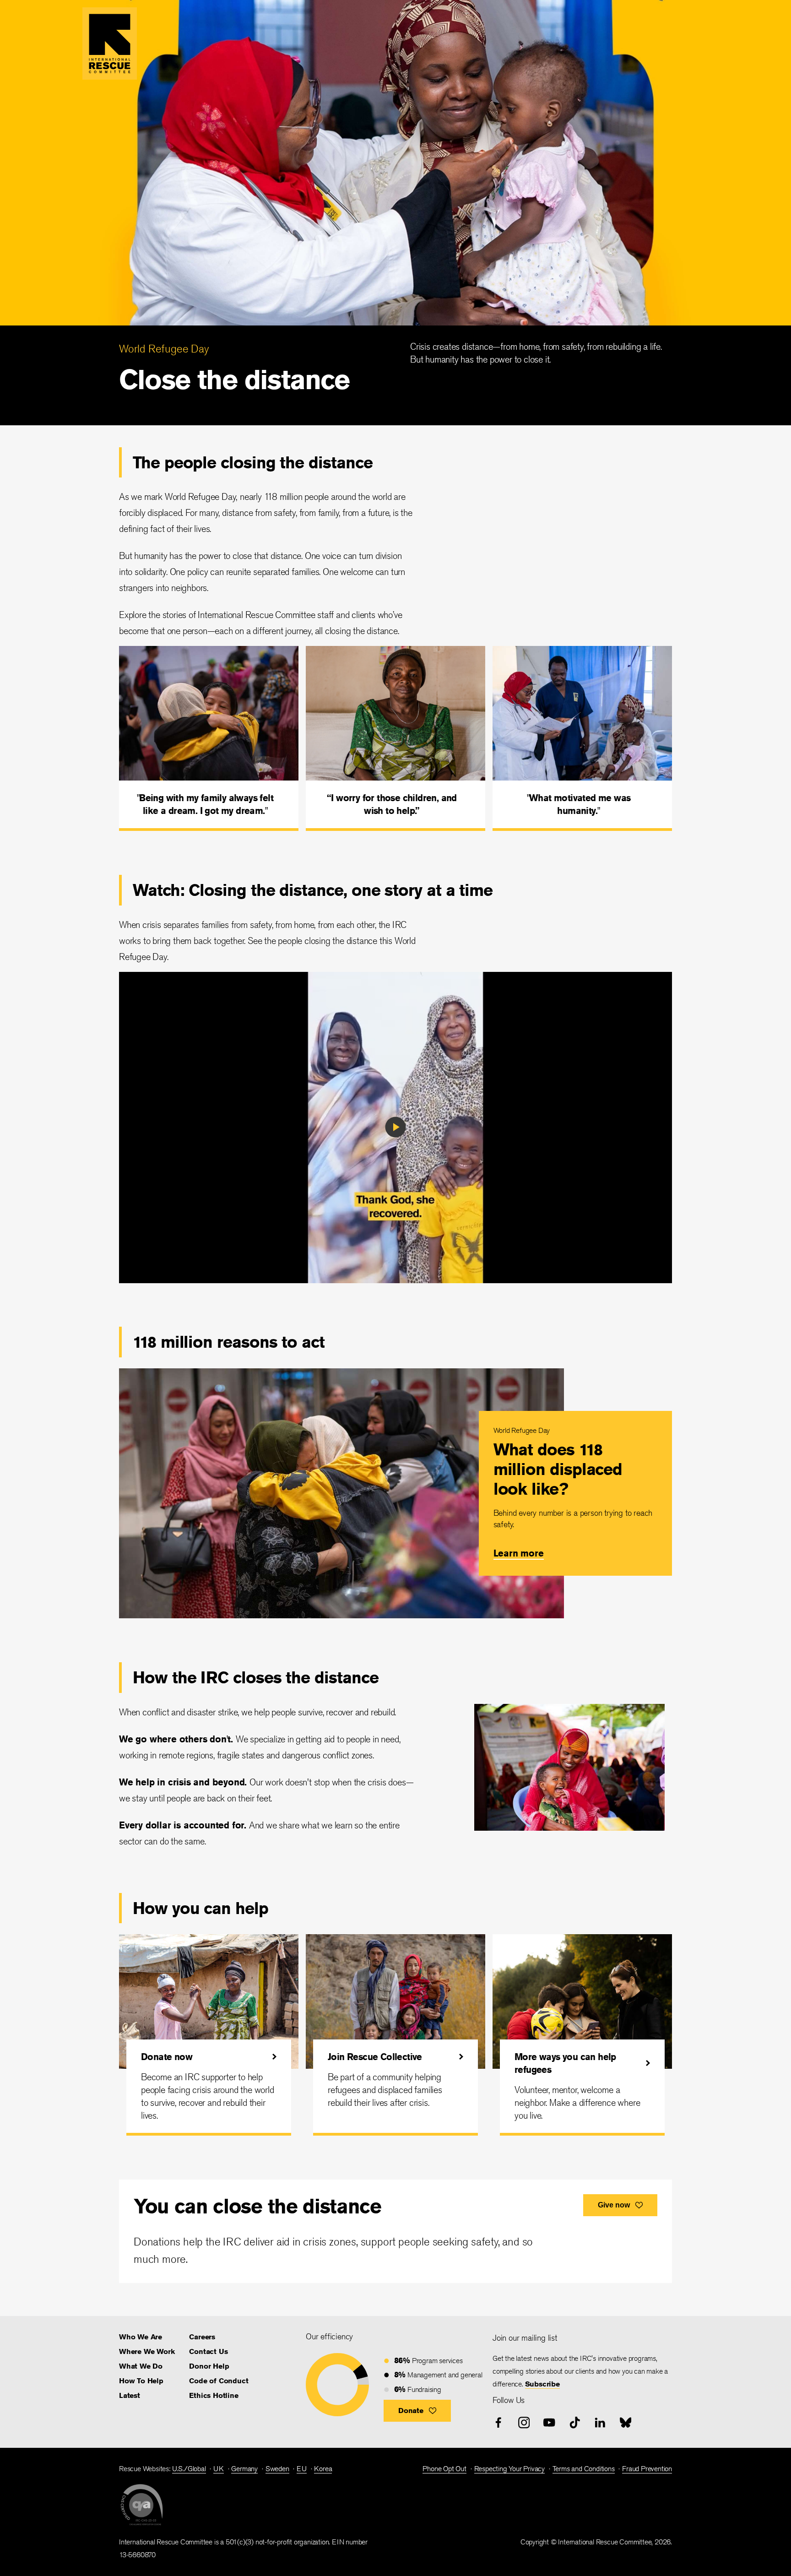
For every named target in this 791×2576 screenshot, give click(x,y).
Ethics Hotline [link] (214, 2395)
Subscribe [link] (542, 2384)
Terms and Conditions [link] (584, 2469)
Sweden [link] (277, 2469)
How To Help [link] (141, 2381)
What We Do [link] (141, 2366)
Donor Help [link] (209, 2366)
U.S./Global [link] (189, 2469)
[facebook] (498, 2423)
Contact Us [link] (208, 2351)
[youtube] (549, 2423)
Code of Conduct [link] (219, 2381)
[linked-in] (600, 2423)
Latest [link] (130, 2395)
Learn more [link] (519, 1553)
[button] (417, 2411)
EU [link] (302, 2469)
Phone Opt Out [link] (444, 2469)
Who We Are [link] (141, 2337)
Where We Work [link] (147, 2351)
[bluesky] (626, 2423)
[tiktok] (575, 2423)
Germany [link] (244, 2469)
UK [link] (219, 2469)
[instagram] (524, 2423)
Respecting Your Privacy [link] (509, 2469)
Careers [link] (202, 2337)
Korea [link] (323, 2469)
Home (110, 43)
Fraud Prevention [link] (647, 2469)
